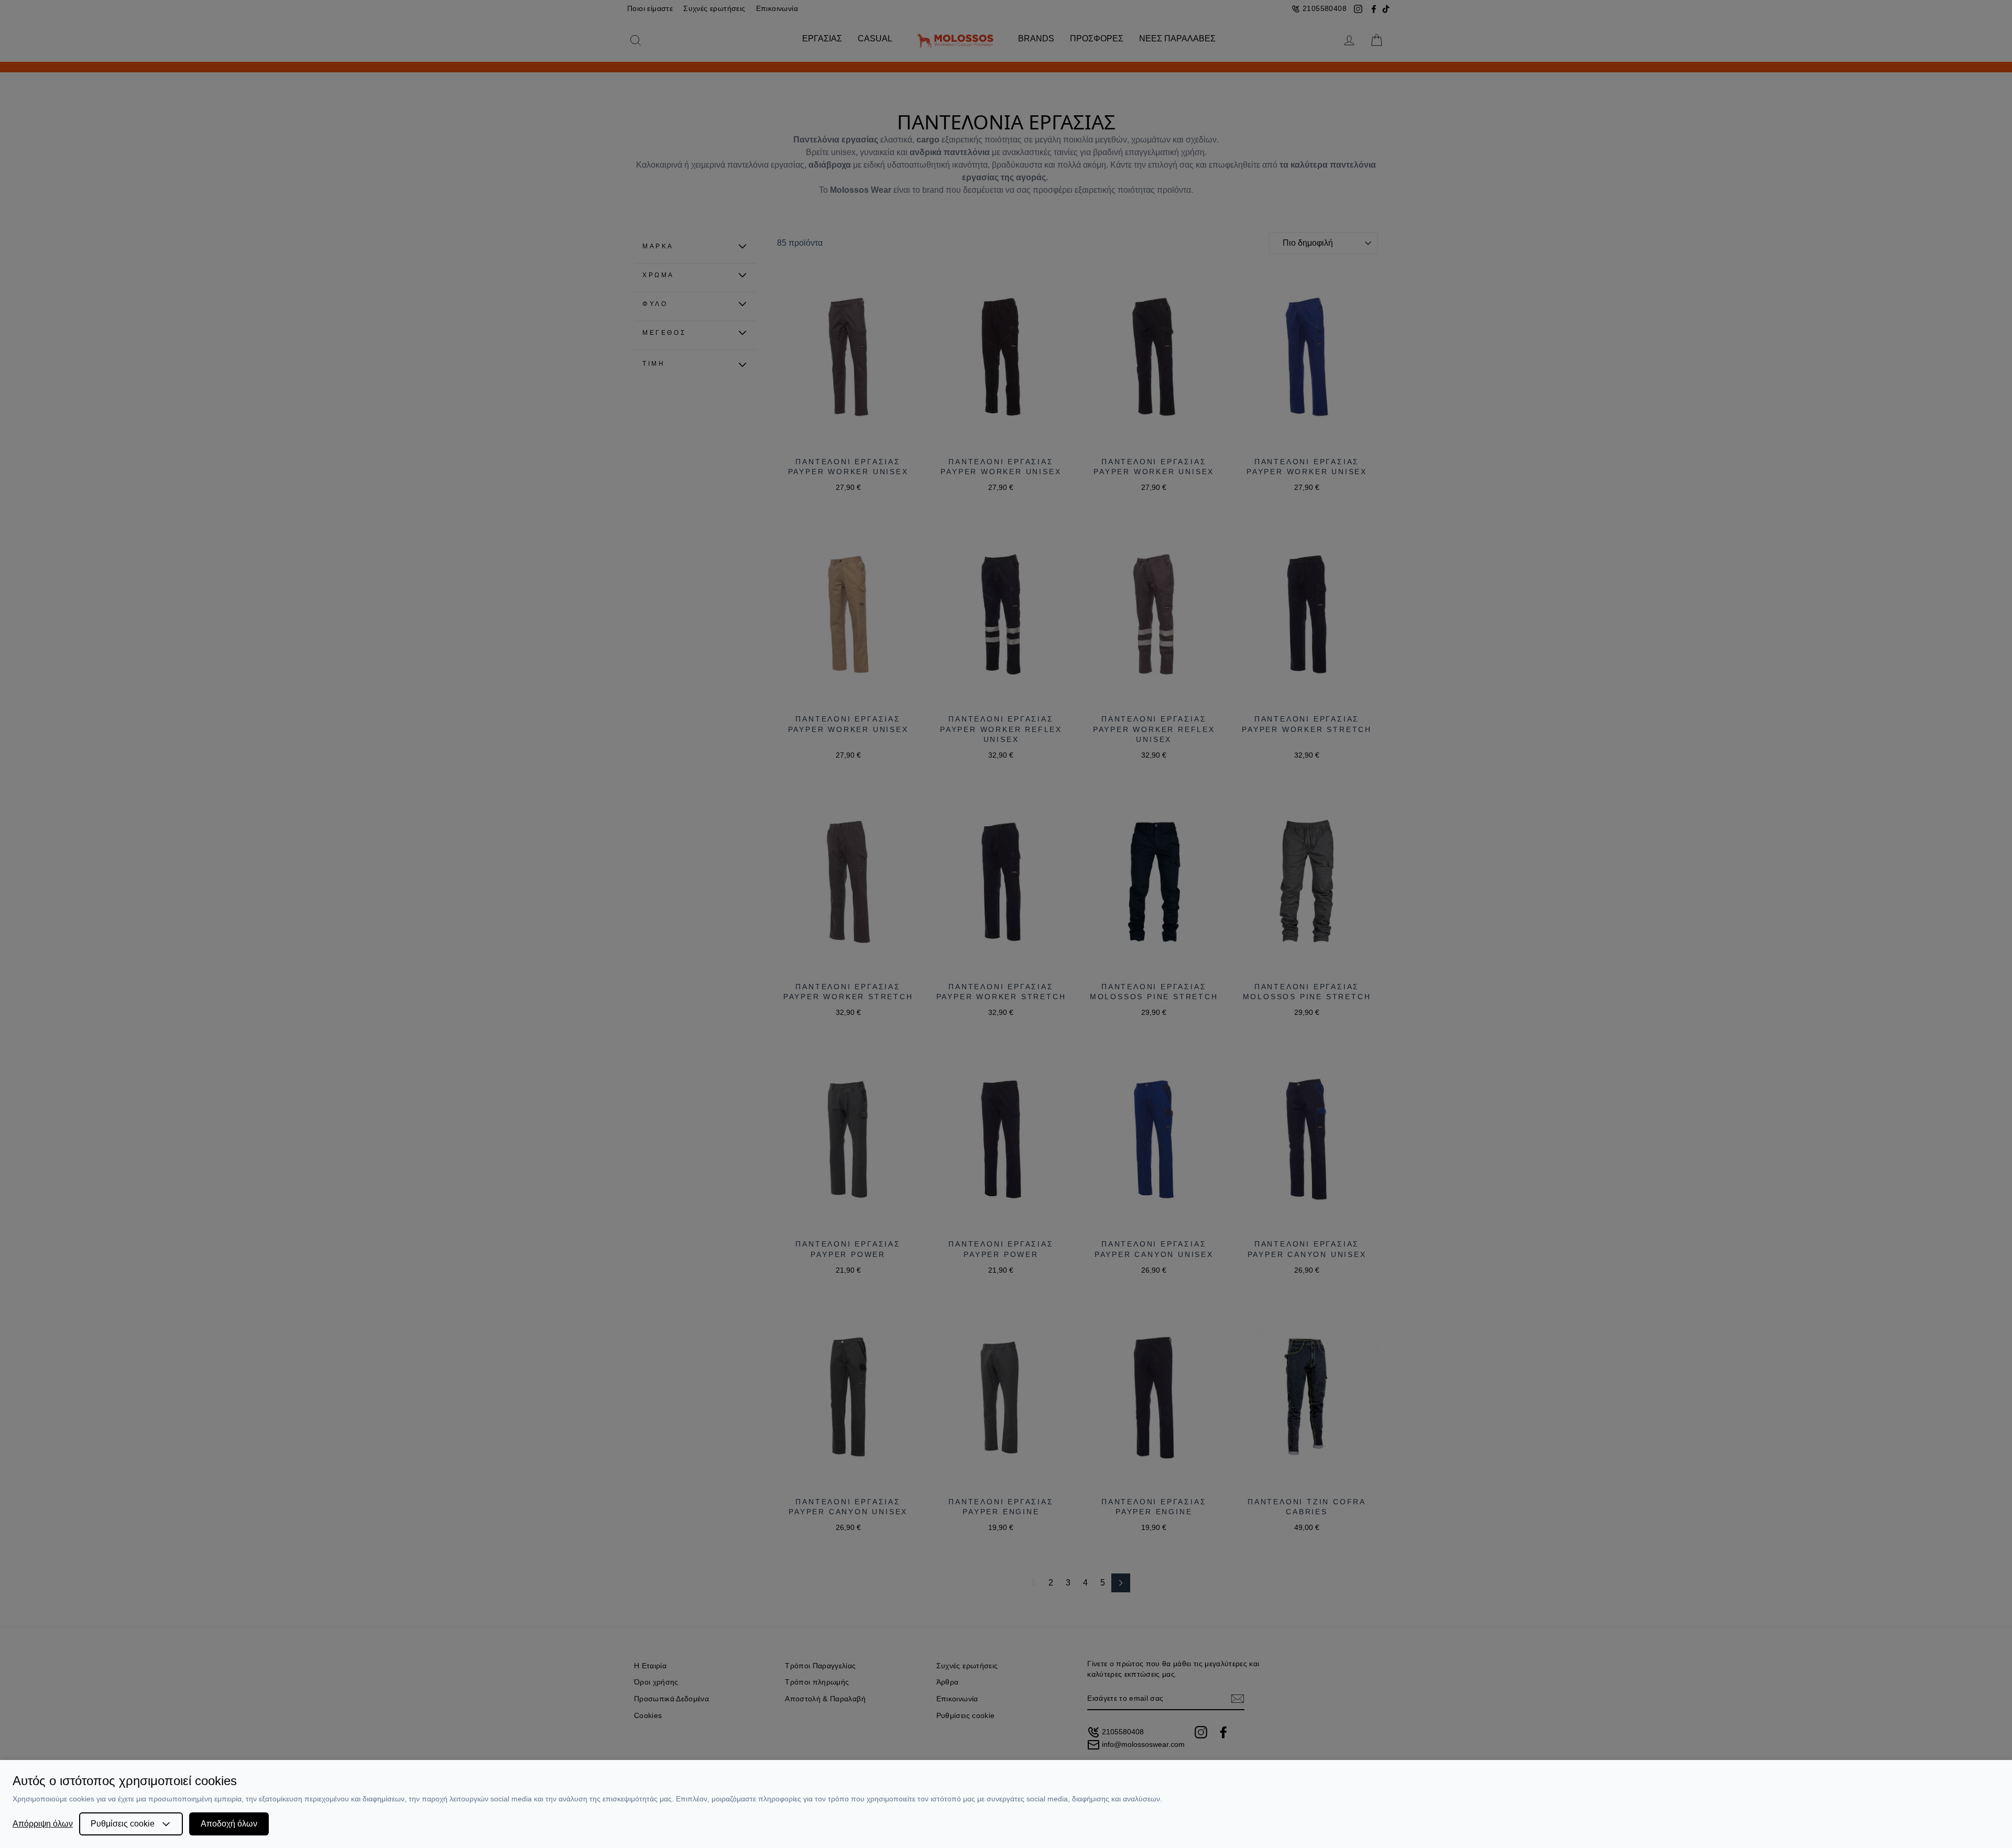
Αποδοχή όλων (229, 1824)
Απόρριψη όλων (43, 1824)
